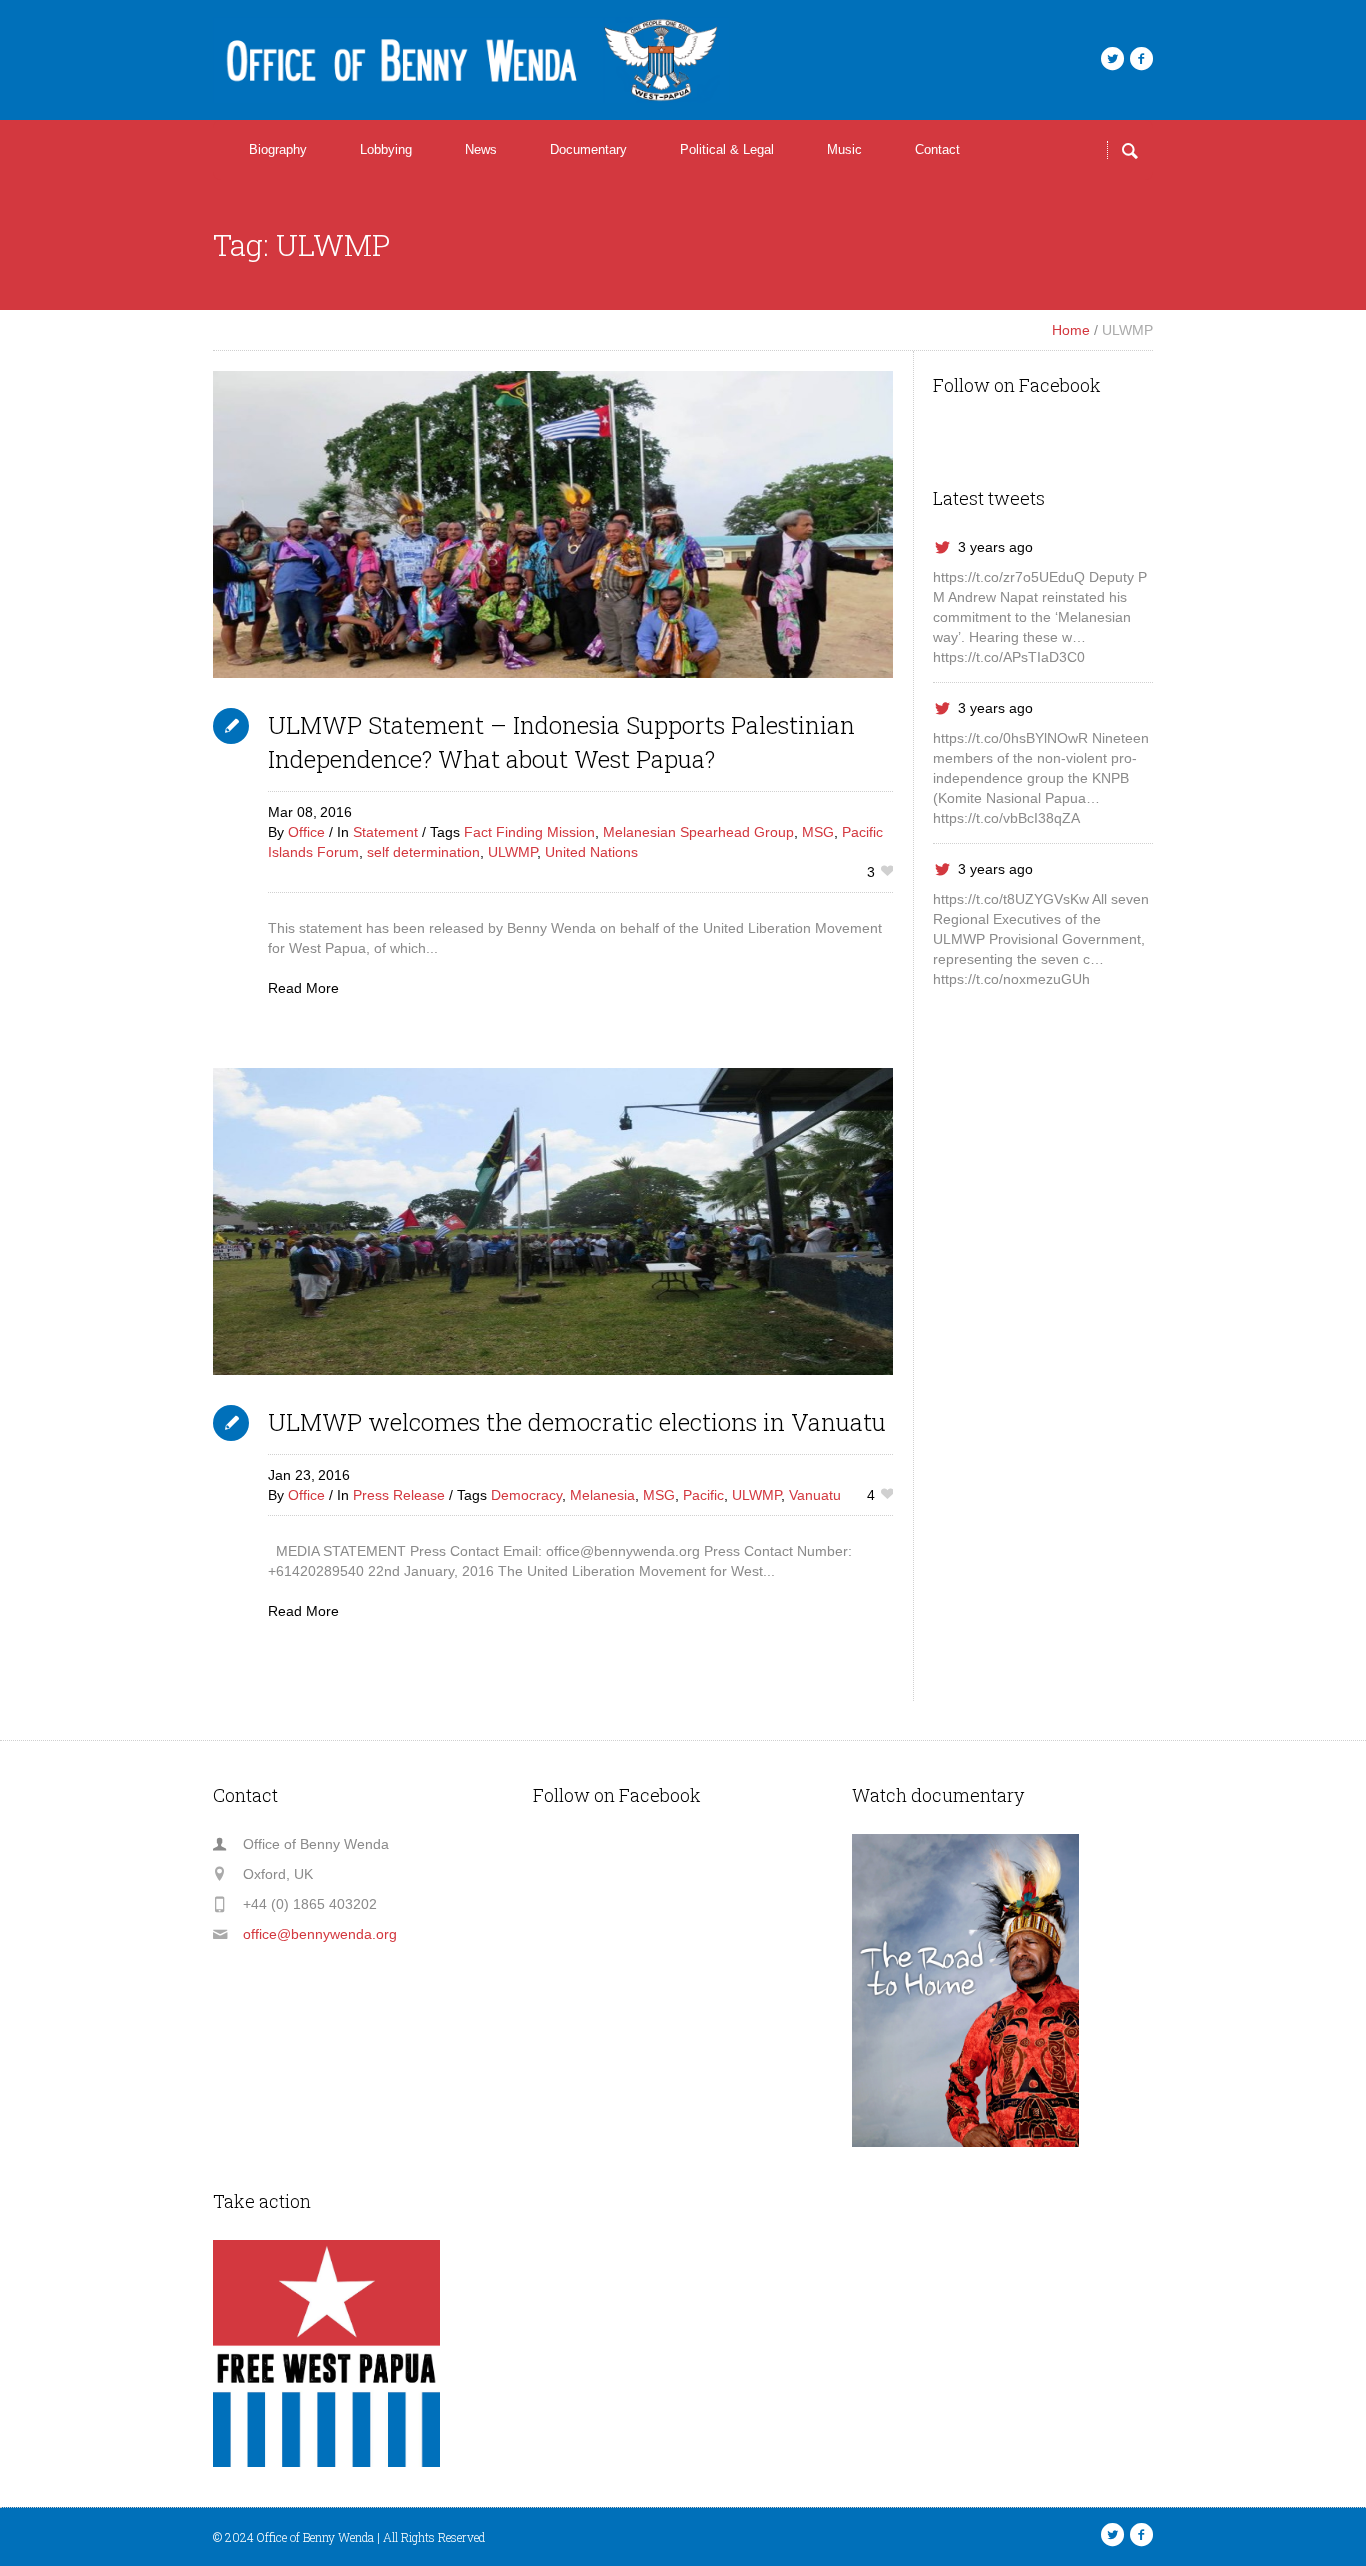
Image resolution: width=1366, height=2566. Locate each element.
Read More (303, 988)
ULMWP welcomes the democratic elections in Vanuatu (577, 1422)
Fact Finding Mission (529, 832)
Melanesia (602, 1495)
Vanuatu (815, 1495)
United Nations (591, 852)
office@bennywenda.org (320, 1934)
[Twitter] (1112, 59)
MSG (818, 832)
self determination (423, 852)
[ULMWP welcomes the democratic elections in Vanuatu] (553, 1221)
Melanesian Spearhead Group (698, 832)
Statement (385, 832)
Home (1071, 330)
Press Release (399, 1495)
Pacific (703, 1495)
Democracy (526, 1495)
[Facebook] (1141, 59)
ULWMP (512, 852)
